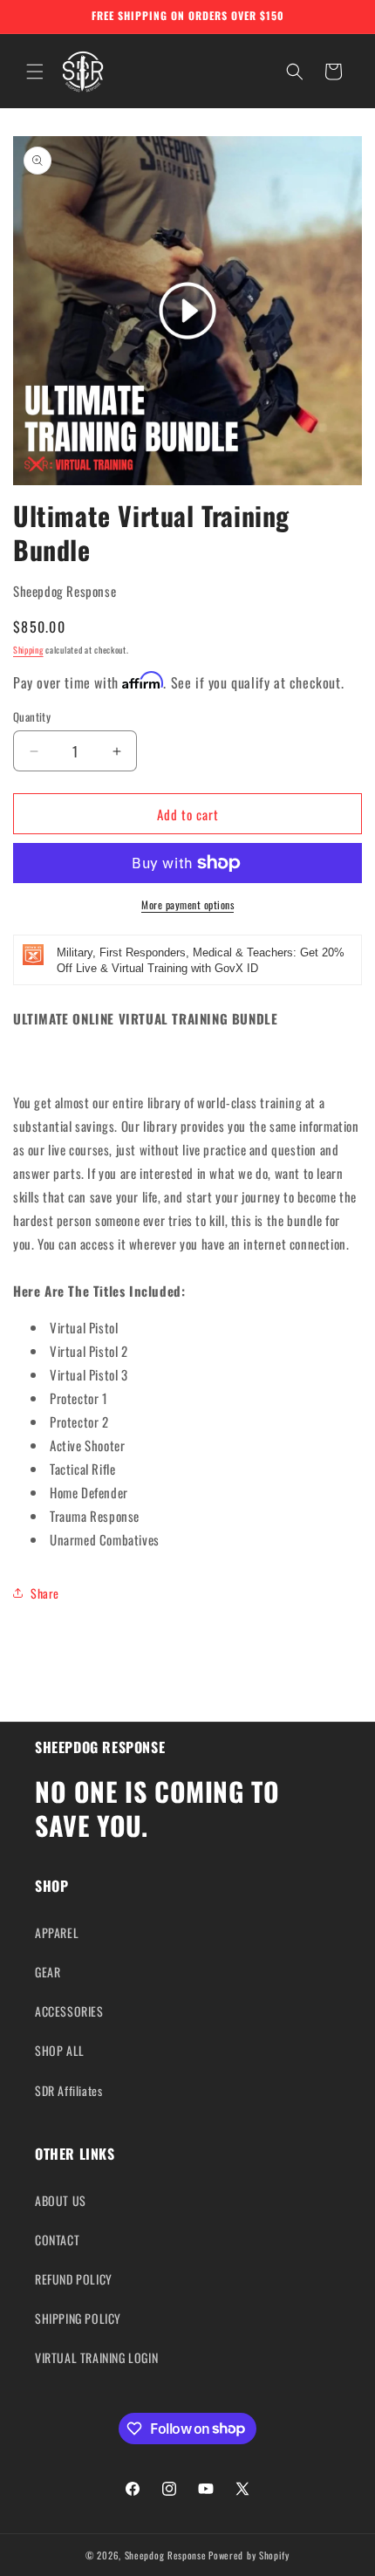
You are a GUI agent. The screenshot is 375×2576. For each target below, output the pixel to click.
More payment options (187, 904)
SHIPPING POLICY (78, 2318)
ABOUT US (61, 2200)
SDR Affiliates (68, 2090)
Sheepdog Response (166, 2555)
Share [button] (45, 1593)
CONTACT (57, 2240)
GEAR (48, 1972)
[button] (35, 72)
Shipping (28, 650)
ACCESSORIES (69, 2011)
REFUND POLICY (74, 2279)
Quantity (32, 717)
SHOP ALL (60, 2050)
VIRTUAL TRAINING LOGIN (96, 2357)
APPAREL (57, 1932)
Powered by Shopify (249, 2555)
